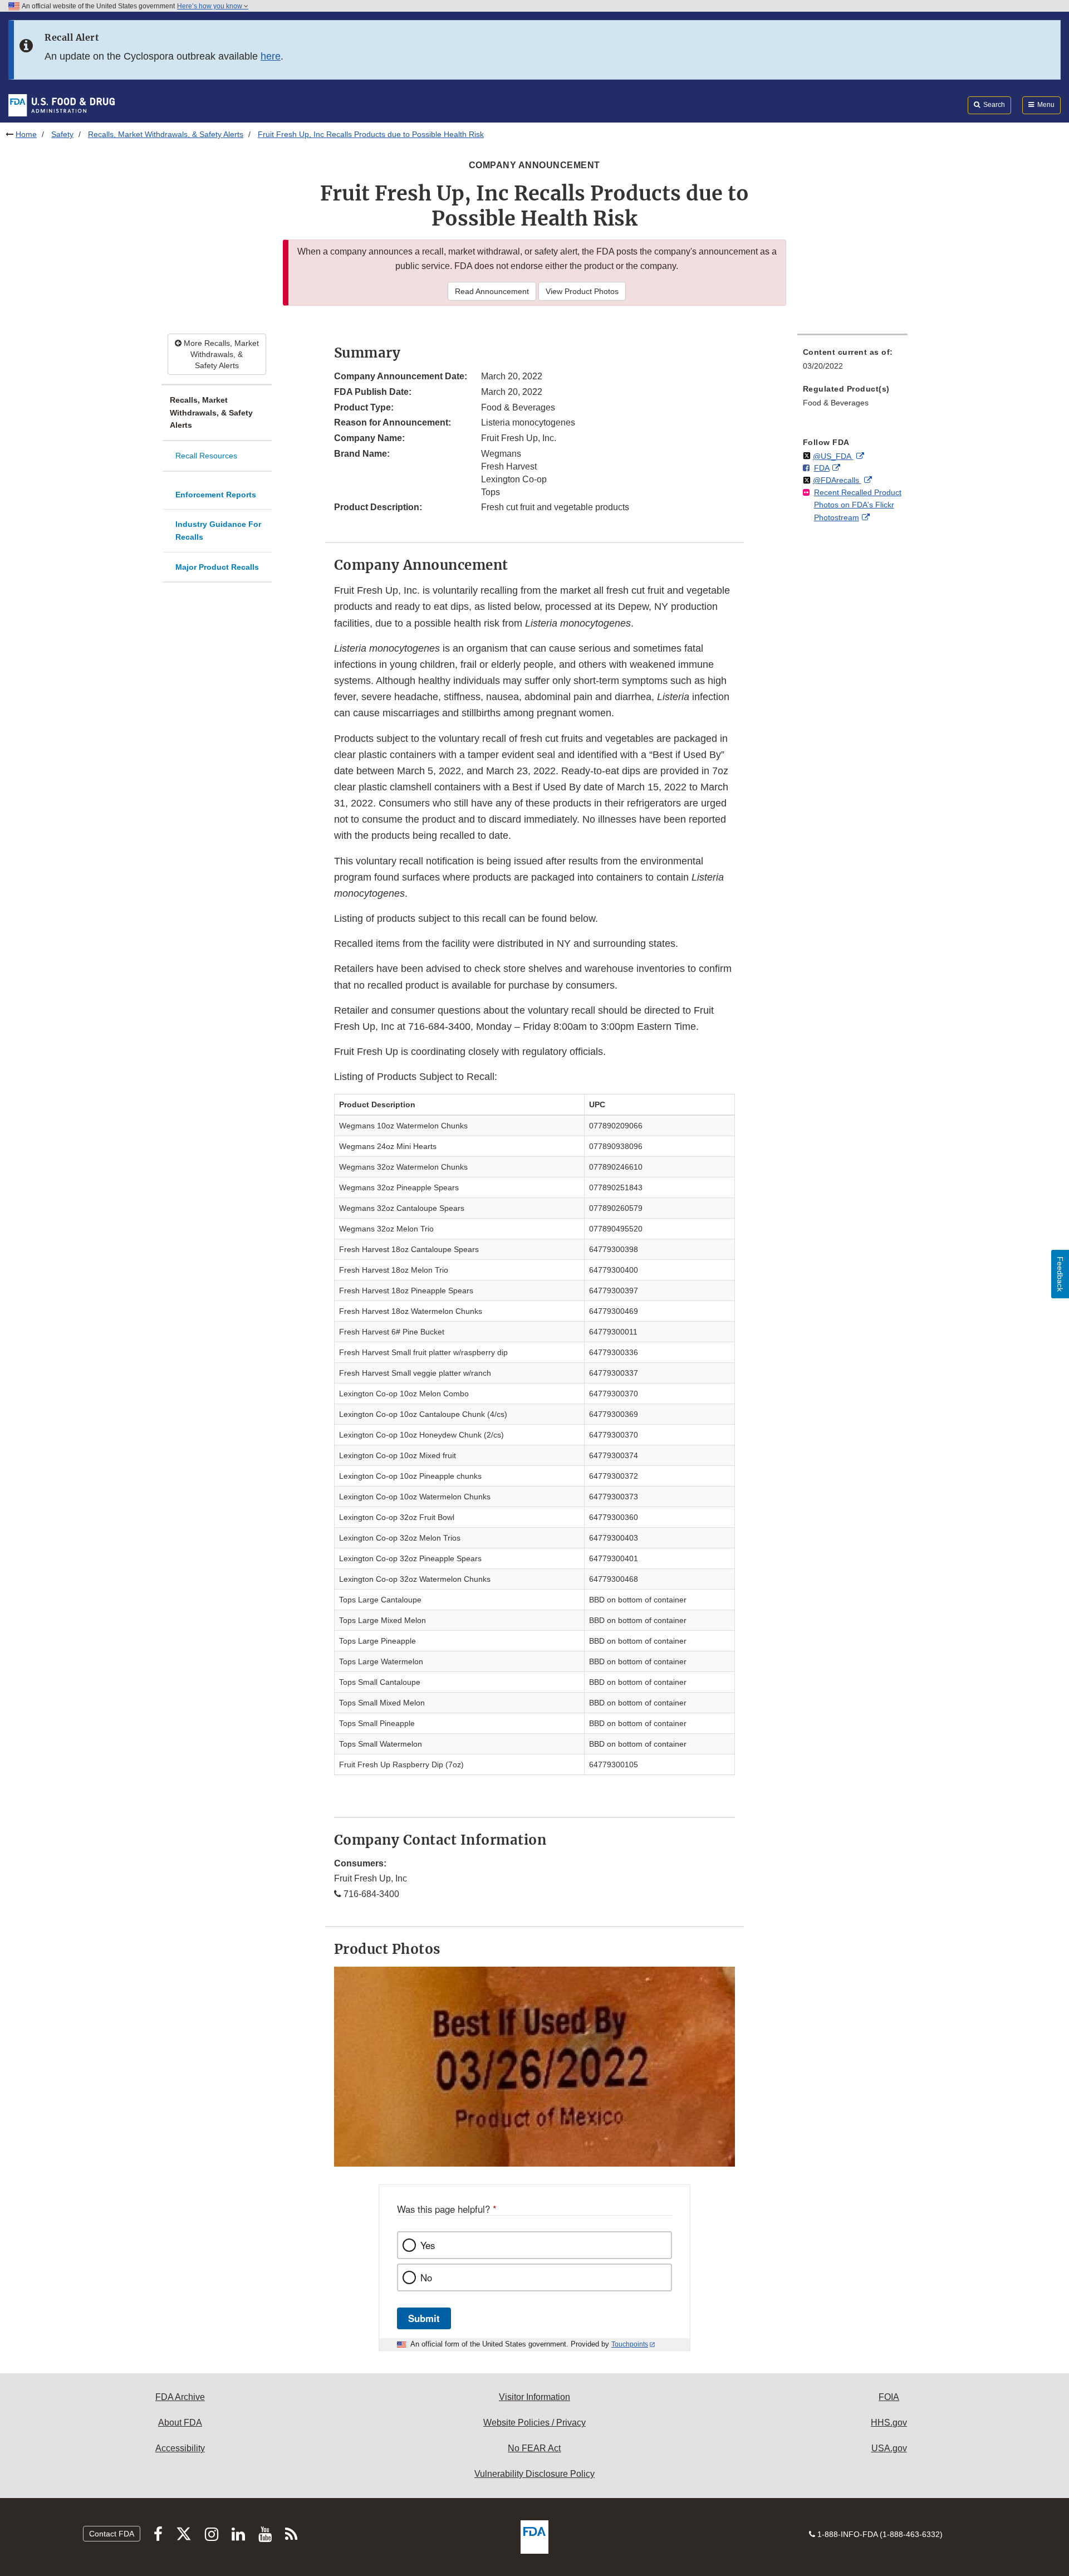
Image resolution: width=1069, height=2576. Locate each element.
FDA (822, 468)
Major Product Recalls (217, 567)
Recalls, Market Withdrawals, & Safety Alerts (166, 134)
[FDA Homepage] (62, 105)
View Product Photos (582, 291)
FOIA (889, 2397)
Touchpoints (630, 2344)
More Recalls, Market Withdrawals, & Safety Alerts (220, 354)
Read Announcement (492, 291)
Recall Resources (206, 456)
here (271, 56)
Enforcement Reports (216, 495)
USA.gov (889, 2448)
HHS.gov (889, 2423)
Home (26, 134)
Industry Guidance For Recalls (218, 531)
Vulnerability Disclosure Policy (534, 2474)
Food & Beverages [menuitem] (836, 403)
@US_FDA (833, 456)
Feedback (1060, 1274)
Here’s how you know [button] (210, 6)
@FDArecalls (837, 480)
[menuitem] (852, 362)
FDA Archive (180, 2397)
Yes (428, 2245)
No (426, 2277)
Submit (424, 2318)
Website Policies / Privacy (534, 2423)
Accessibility (180, 2448)
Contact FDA (112, 2534)
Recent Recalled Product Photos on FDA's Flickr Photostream (858, 505)
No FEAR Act (534, 2448)
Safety (62, 134)
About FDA (180, 2423)
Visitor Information (534, 2397)
